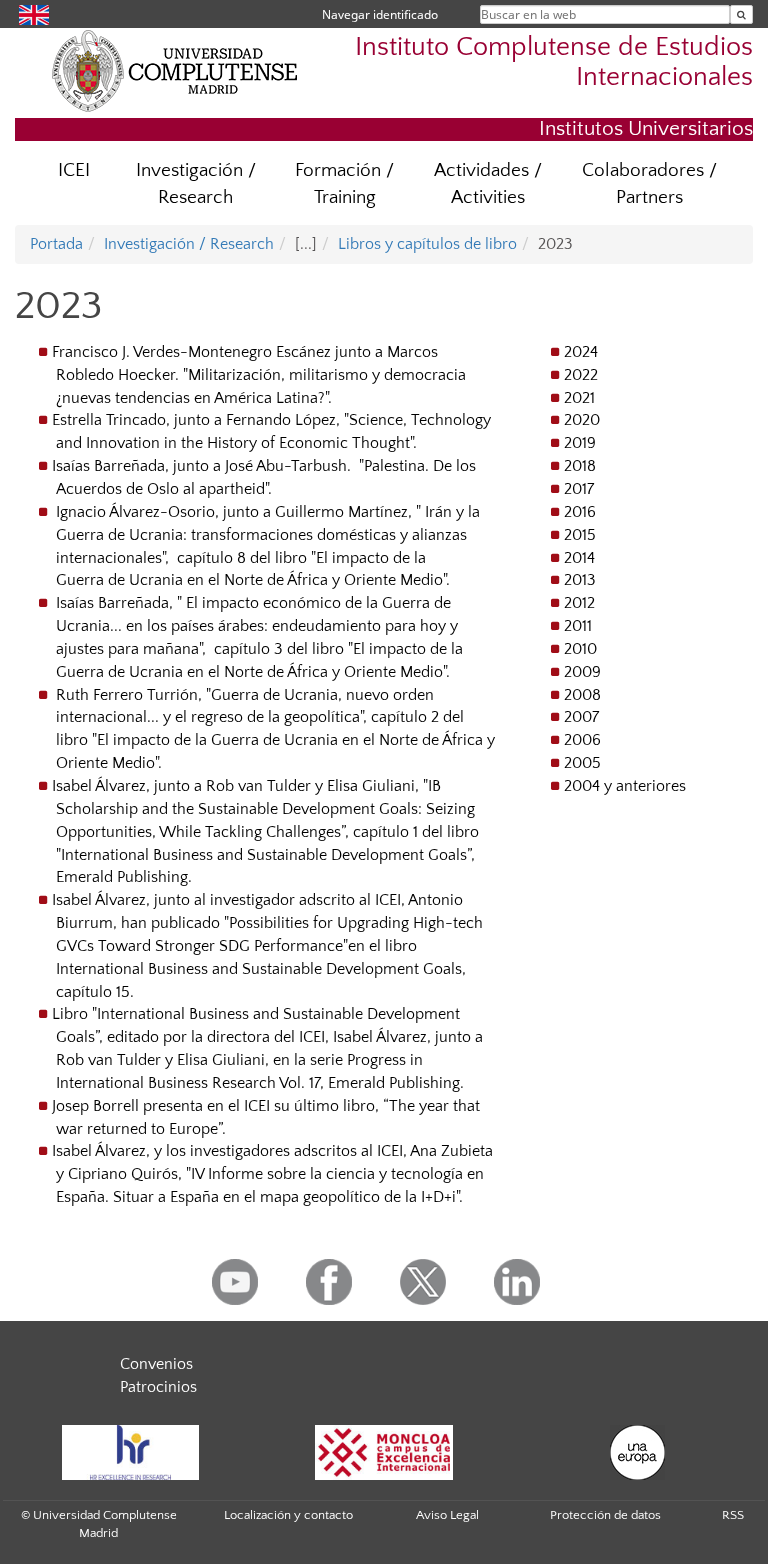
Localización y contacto (288, 1515)
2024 (581, 352)
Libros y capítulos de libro (427, 244)
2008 (582, 695)
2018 (580, 466)
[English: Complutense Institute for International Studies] (34, 13)
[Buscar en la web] (741, 14)
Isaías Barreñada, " (119, 603)
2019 (580, 443)
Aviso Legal (447, 1515)
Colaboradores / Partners (649, 184)
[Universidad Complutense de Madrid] (175, 70)
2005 (582, 763)
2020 (582, 420)
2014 (579, 558)
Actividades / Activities (488, 184)
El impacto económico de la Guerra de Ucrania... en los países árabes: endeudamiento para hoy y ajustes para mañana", (257, 626)
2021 (579, 398)
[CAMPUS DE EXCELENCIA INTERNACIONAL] (384, 1452)
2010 (580, 649)
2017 (579, 489)
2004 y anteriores (625, 786)
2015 (580, 535)
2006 (582, 740)
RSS (733, 1515)
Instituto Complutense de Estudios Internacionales (554, 62)
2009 (582, 672)
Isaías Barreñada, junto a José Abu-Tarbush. (203, 466)
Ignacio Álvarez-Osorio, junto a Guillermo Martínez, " (238, 512)
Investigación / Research (196, 184)
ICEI (74, 170)
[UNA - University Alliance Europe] (638, 1452)
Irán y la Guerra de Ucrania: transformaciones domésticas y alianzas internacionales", (268, 535)
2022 (581, 375)
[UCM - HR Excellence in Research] (130, 1452)
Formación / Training (344, 184)
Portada (56, 244)
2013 (580, 580)
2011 (578, 626)
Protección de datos (605, 1515)
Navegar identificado (380, 14)
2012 (579, 603)
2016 (580, 512)
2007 (581, 717)
